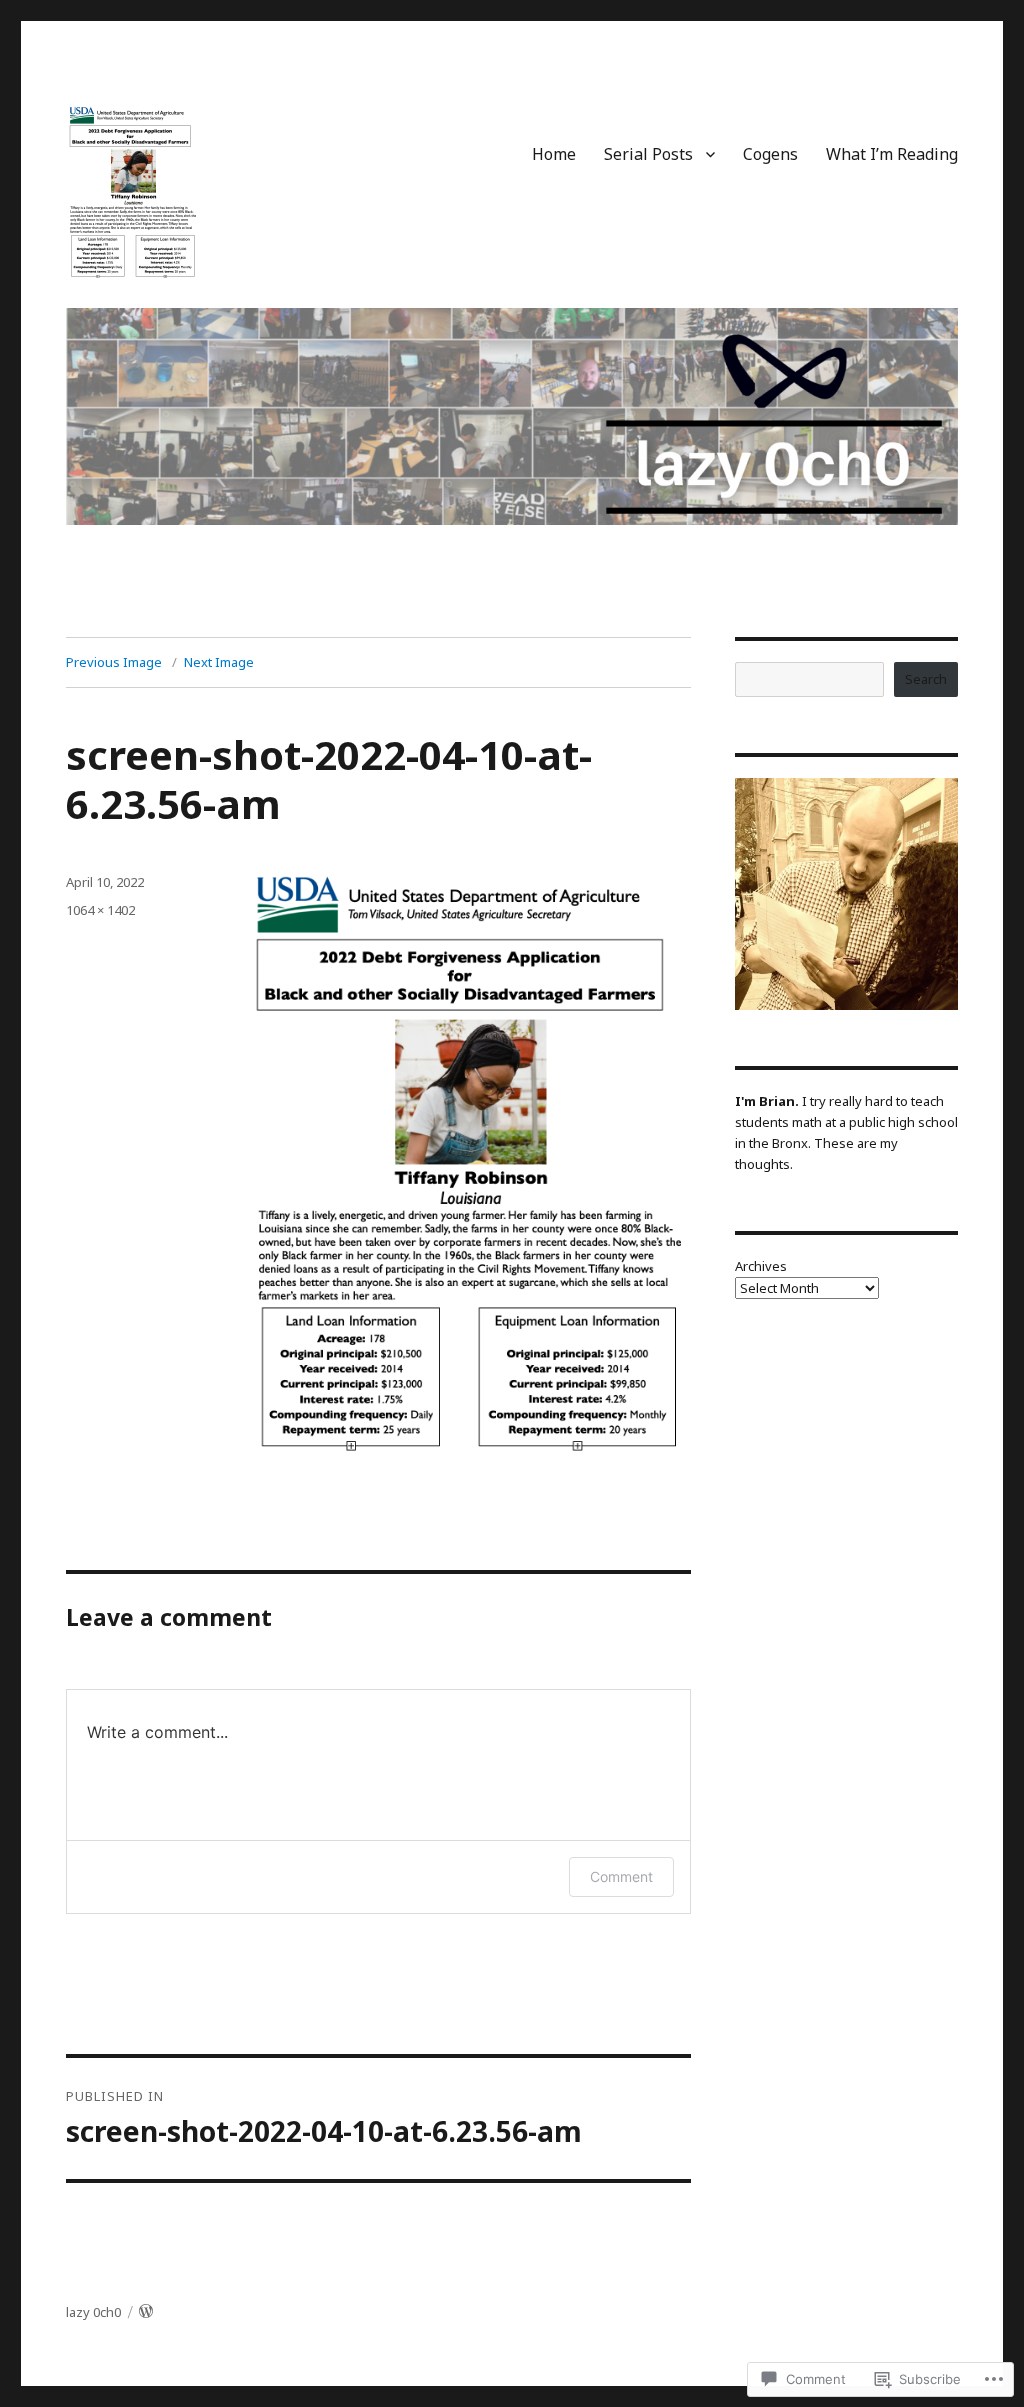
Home (554, 154)
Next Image (219, 662)
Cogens (770, 154)
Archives (761, 1266)
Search (926, 679)
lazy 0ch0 (93, 2312)
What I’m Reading (892, 154)
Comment (621, 1876)
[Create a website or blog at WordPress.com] (146, 2312)
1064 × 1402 (100, 910)
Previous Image (114, 662)
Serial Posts (648, 154)
